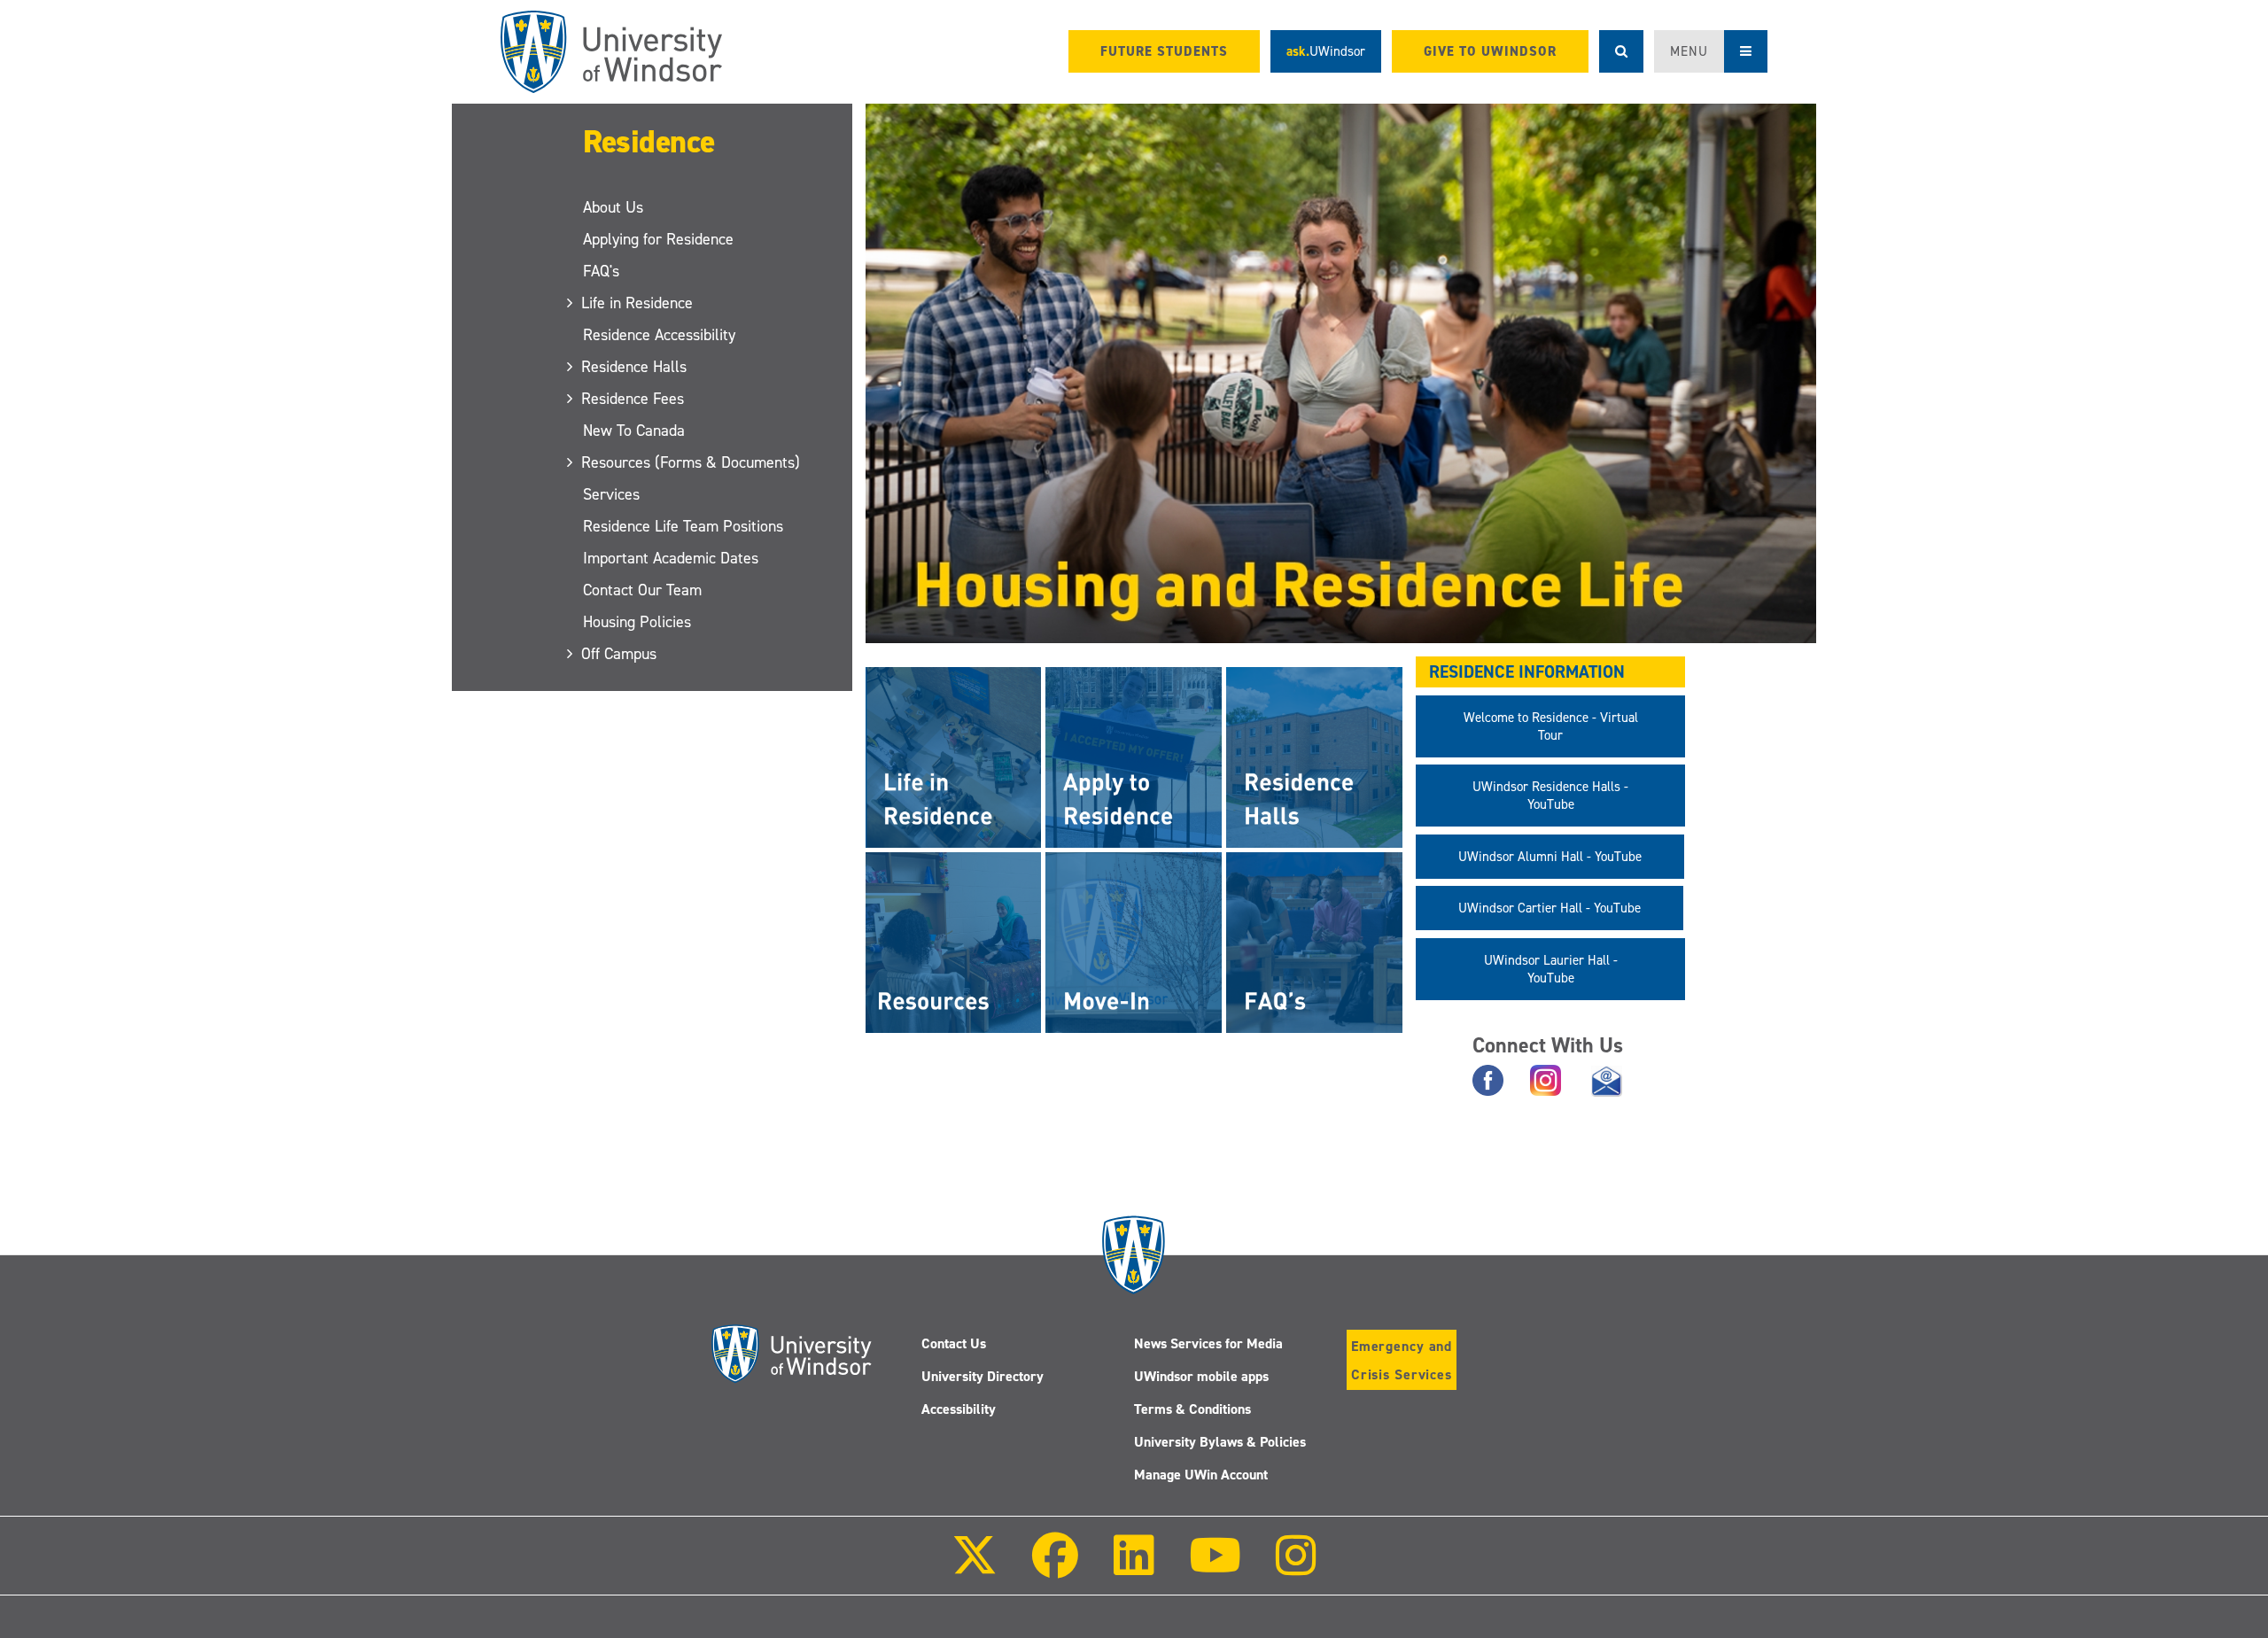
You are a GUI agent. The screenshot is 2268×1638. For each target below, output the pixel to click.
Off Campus (620, 654)
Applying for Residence (658, 239)
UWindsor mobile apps (1201, 1376)
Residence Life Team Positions (683, 526)
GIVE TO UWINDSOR (1490, 51)
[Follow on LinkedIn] (1133, 1568)
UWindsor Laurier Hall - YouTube (1551, 969)
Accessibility (959, 1409)
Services (611, 494)
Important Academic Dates (671, 558)
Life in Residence (638, 303)
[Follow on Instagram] (1296, 1568)
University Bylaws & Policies (1220, 1442)
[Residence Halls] (1314, 757)
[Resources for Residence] (954, 942)
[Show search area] (1621, 51)
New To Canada (634, 431)
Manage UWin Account (1201, 1475)
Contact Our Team (642, 590)
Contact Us (954, 1343)
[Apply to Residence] (1134, 757)
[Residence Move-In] (1134, 942)
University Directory (983, 1376)
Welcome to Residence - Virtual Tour (1551, 726)
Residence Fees (633, 399)
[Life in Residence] (954, 757)
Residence (649, 142)
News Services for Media (1208, 1343)
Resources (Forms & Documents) (691, 462)
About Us (613, 207)
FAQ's (601, 271)
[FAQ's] (1314, 942)
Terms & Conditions (1192, 1409)
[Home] (611, 52)
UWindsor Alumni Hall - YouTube (1550, 857)
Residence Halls (635, 367)
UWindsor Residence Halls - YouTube (1550, 796)
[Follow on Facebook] (1055, 1568)
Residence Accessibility (659, 335)
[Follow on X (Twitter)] (975, 1568)
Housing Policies (637, 622)
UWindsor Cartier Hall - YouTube (1550, 908)
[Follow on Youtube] (1215, 1568)
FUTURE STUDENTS (1164, 51)
